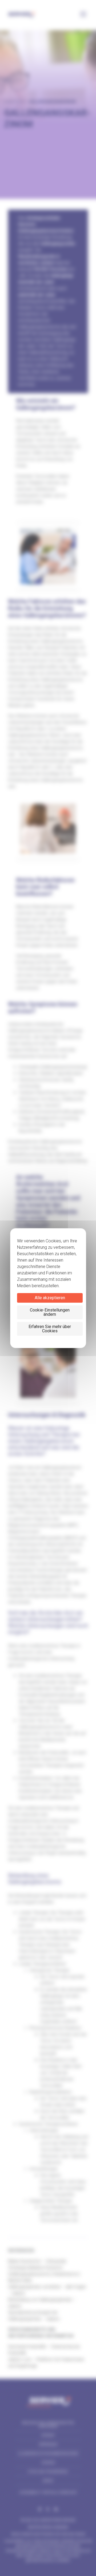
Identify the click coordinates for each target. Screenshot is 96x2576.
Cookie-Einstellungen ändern (50, 1312)
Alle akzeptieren (50, 1298)
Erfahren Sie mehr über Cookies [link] (50, 1329)
